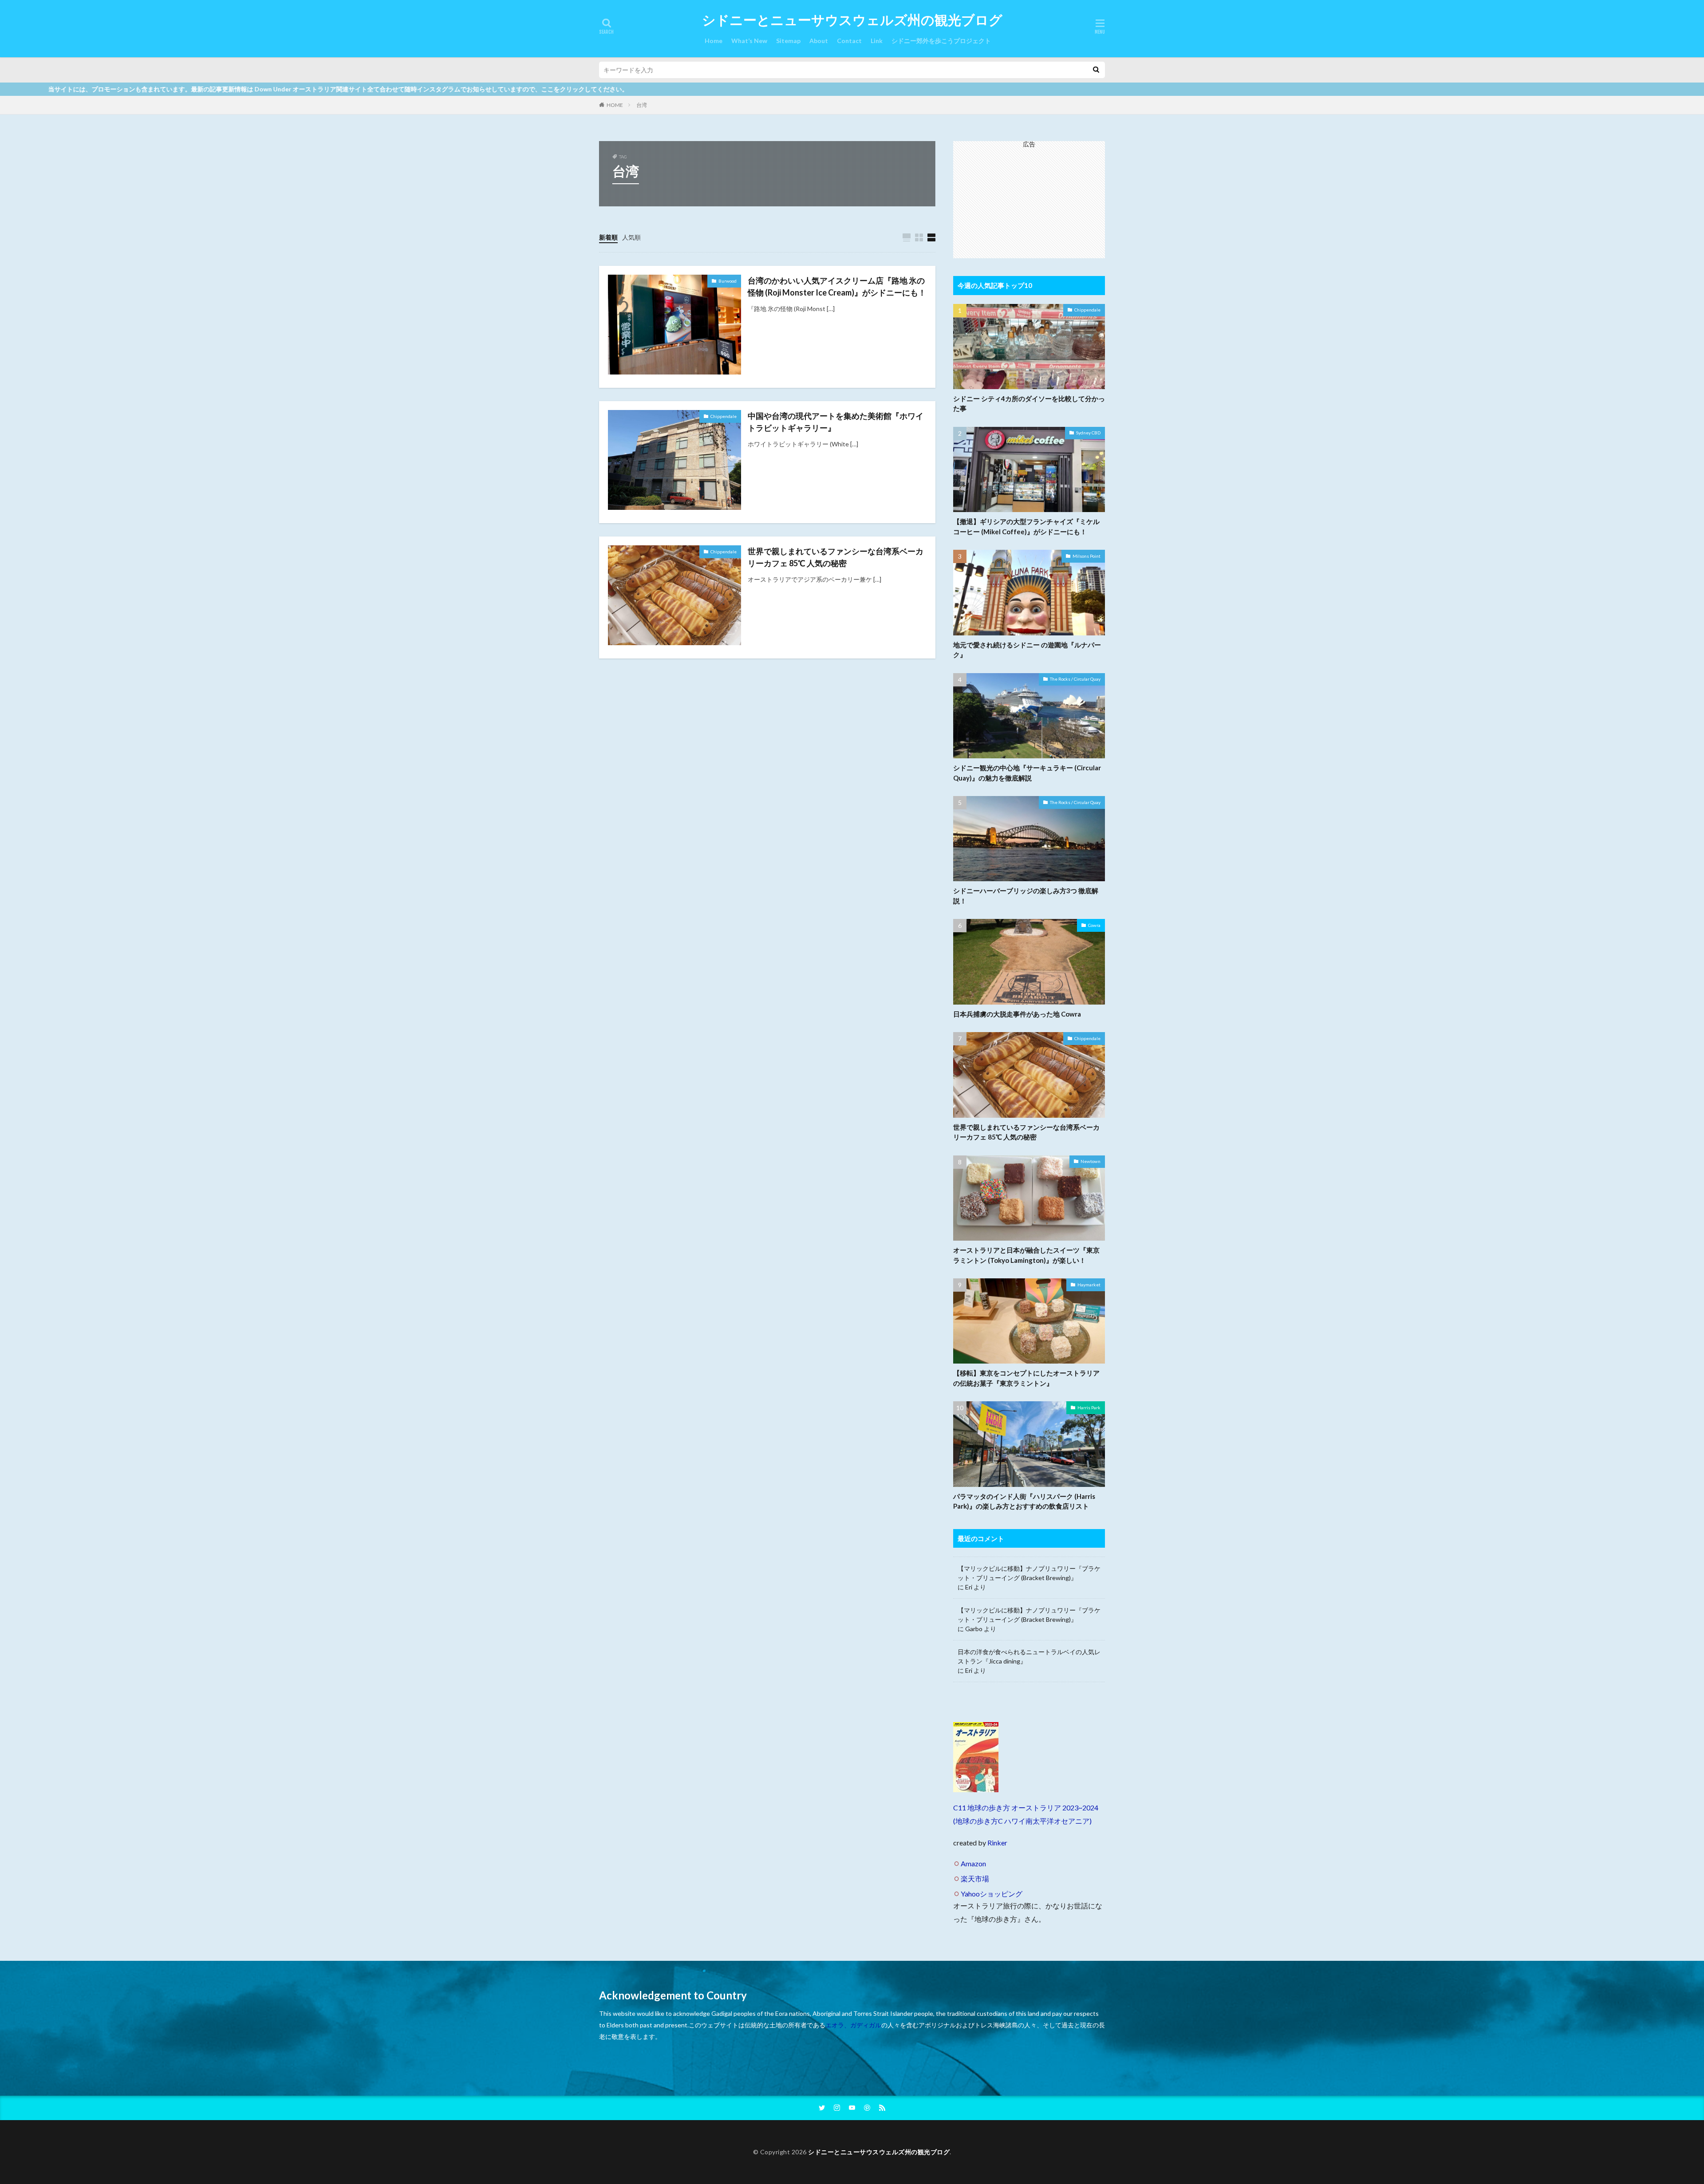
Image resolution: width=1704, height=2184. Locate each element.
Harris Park (1089, 1407)
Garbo (974, 1629)
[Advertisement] (1029, 203)
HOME (615, 105)
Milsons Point (1087, 556)
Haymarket (1089, 1285)
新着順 (608, 237)
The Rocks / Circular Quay (1075, 679)
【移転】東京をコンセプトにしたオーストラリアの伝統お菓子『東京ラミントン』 (1026, 1378)
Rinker (997, 1843)
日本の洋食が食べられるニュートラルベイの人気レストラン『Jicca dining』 (1029, 1656)
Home (714, 41)
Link (877, 41)
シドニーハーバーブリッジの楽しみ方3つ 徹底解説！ (1026, 896)
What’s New (749, 41)
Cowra (1094, 925)
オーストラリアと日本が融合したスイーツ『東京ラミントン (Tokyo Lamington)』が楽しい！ (1026, 1255)
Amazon (973, 1863)
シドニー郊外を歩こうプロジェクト (941, 41)
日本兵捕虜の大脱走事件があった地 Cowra (1017, 1014)
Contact (849, 41)
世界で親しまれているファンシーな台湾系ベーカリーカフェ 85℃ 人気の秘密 (836, 557)
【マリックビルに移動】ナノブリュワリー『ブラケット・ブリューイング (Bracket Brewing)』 (1029, 1573)
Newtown (1091, 1161)
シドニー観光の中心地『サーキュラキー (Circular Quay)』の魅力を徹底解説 (1027, 773)
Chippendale (724, 416)
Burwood (728, 281)
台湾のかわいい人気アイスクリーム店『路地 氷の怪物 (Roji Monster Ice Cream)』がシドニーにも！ (837, 286)
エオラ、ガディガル (853, 2025)
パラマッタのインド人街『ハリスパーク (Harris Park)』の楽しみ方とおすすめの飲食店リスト (1024, 1501)
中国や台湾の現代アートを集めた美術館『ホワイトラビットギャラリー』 (836, 422)
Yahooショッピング (992, 1894)
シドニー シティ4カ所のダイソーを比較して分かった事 (1029, 404)
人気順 (631, 237)
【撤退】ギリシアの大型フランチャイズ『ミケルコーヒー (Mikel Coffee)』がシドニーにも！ (1026, 526)
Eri (969, 1587)
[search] (1096, 70)
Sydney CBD (1088, 433)
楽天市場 (975, 1878)
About (819, 41)
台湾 (642, 105)
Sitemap (788, 41)
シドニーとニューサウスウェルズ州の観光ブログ (852, 20)
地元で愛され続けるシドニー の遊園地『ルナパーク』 (1027, 650)
